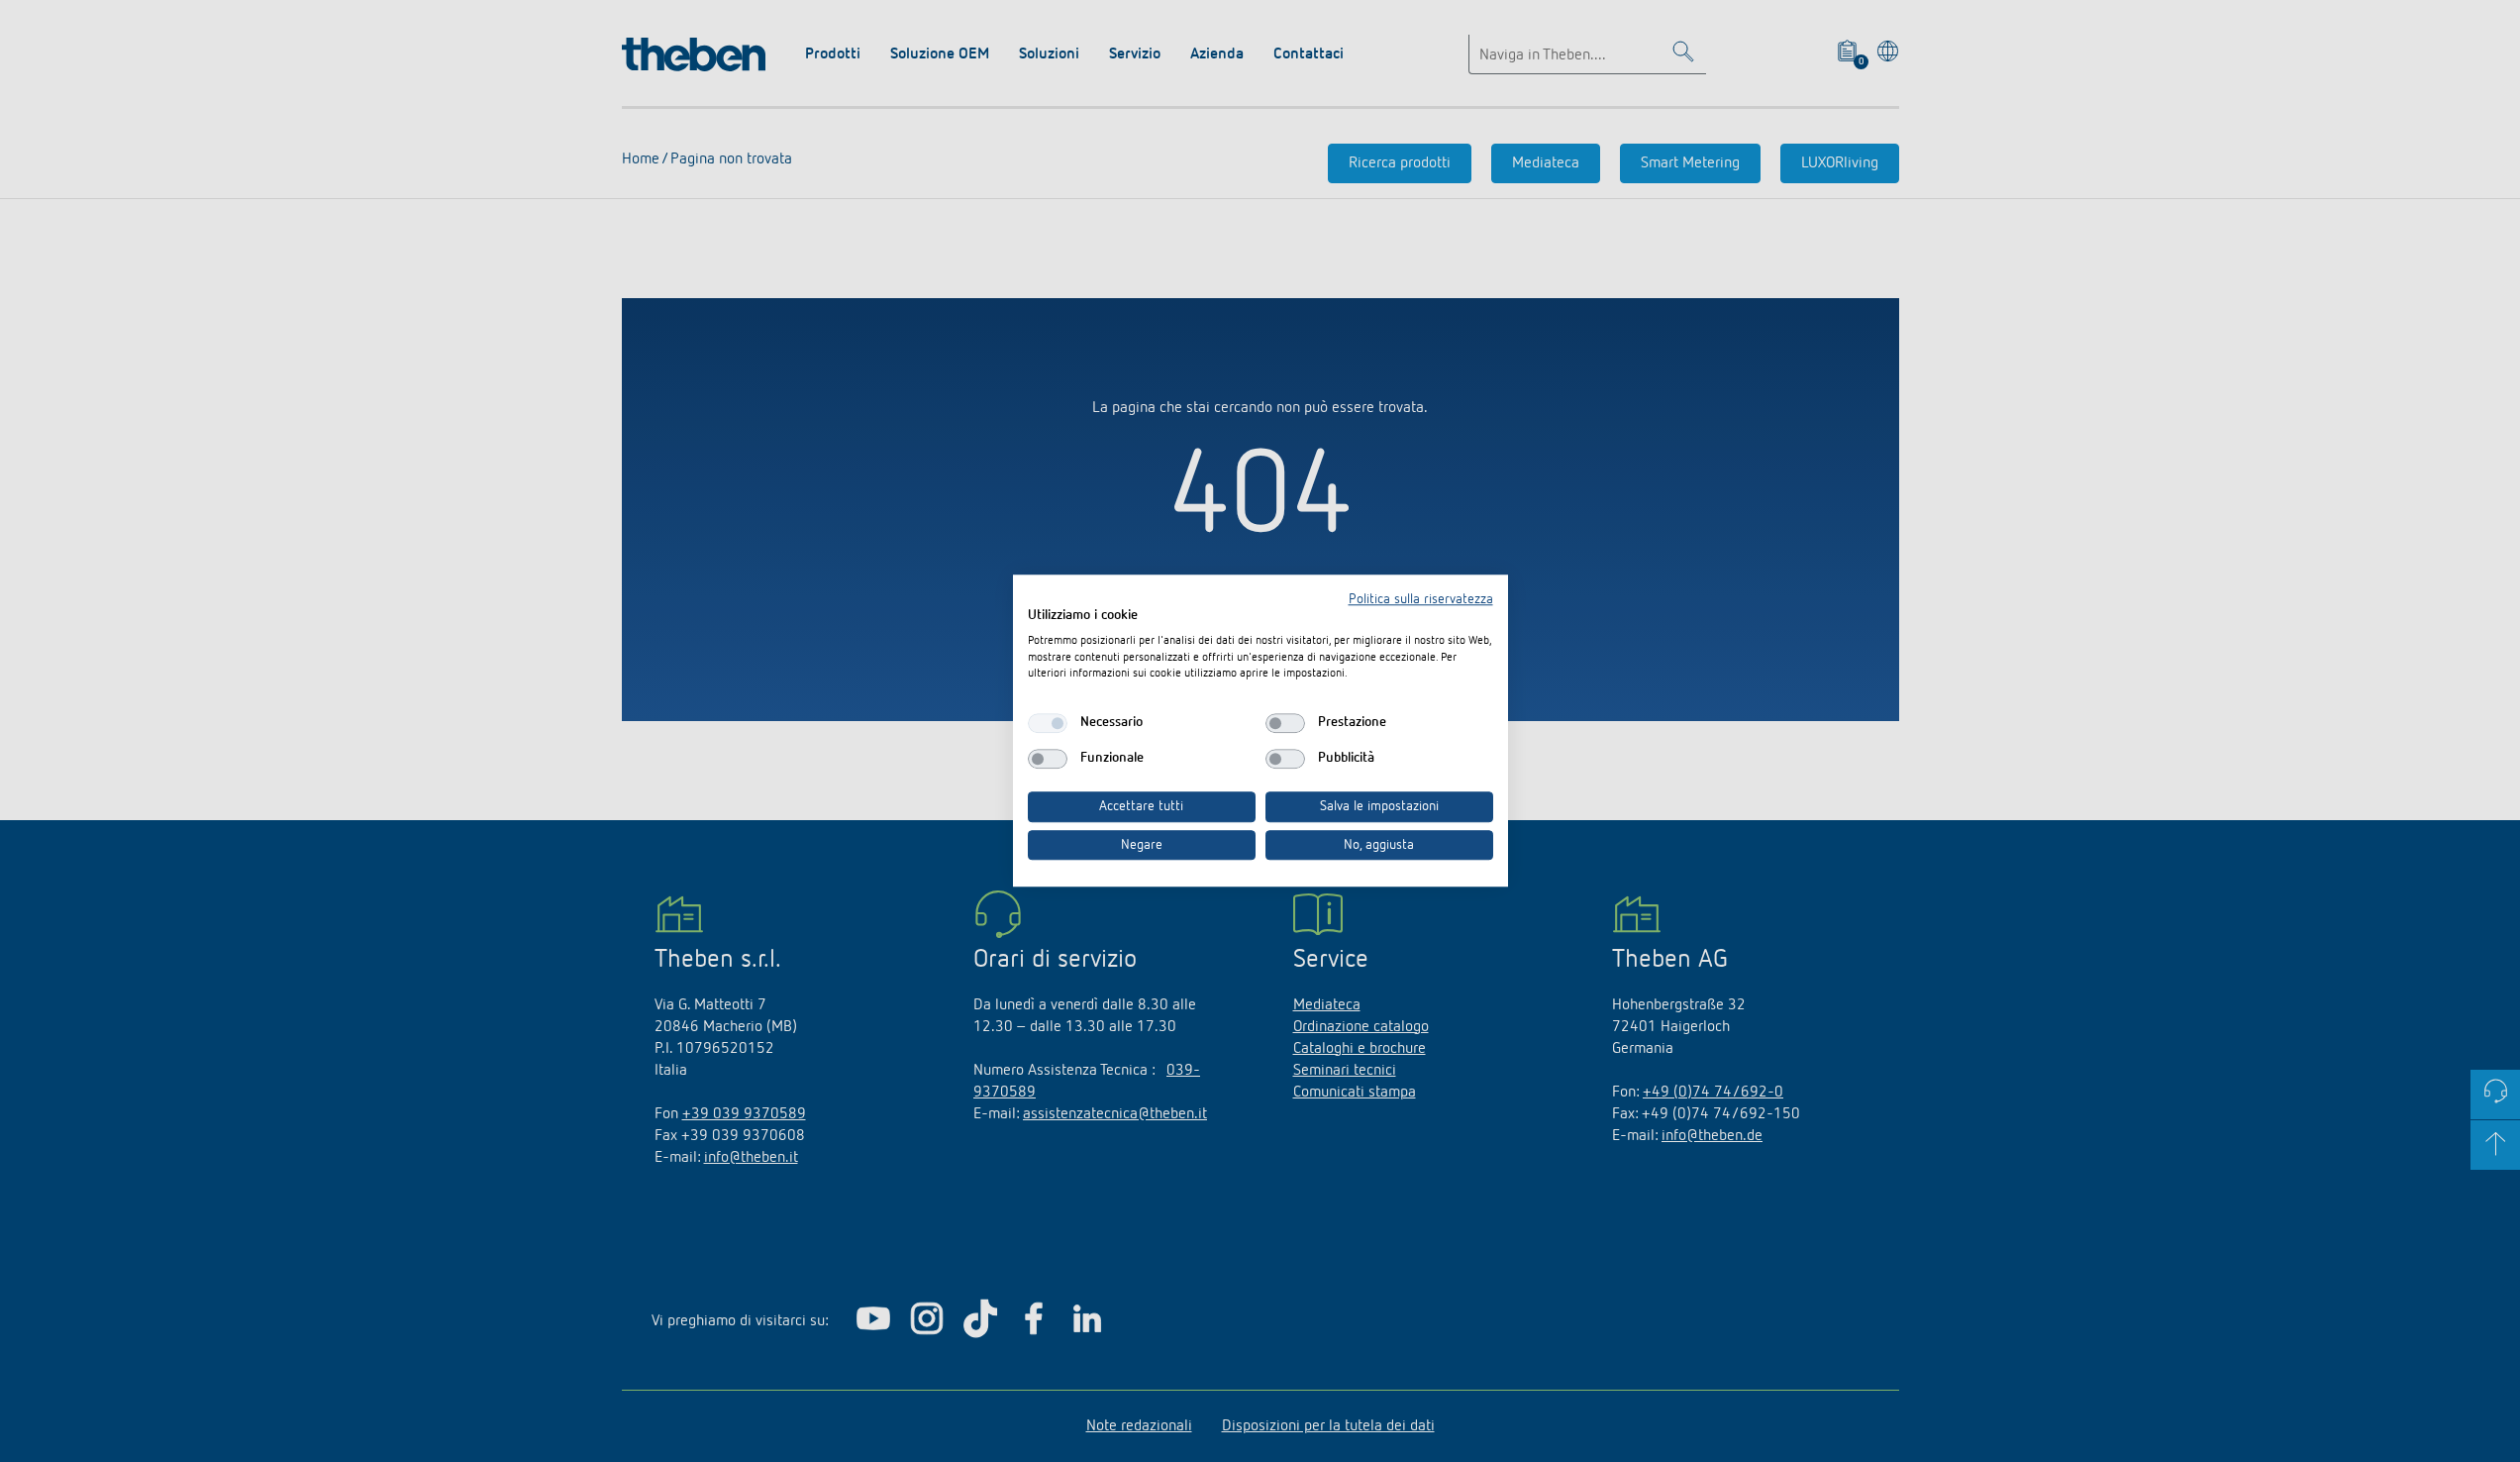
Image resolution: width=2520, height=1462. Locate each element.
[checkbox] (1048, 723)
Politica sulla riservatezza (1421, 599)
